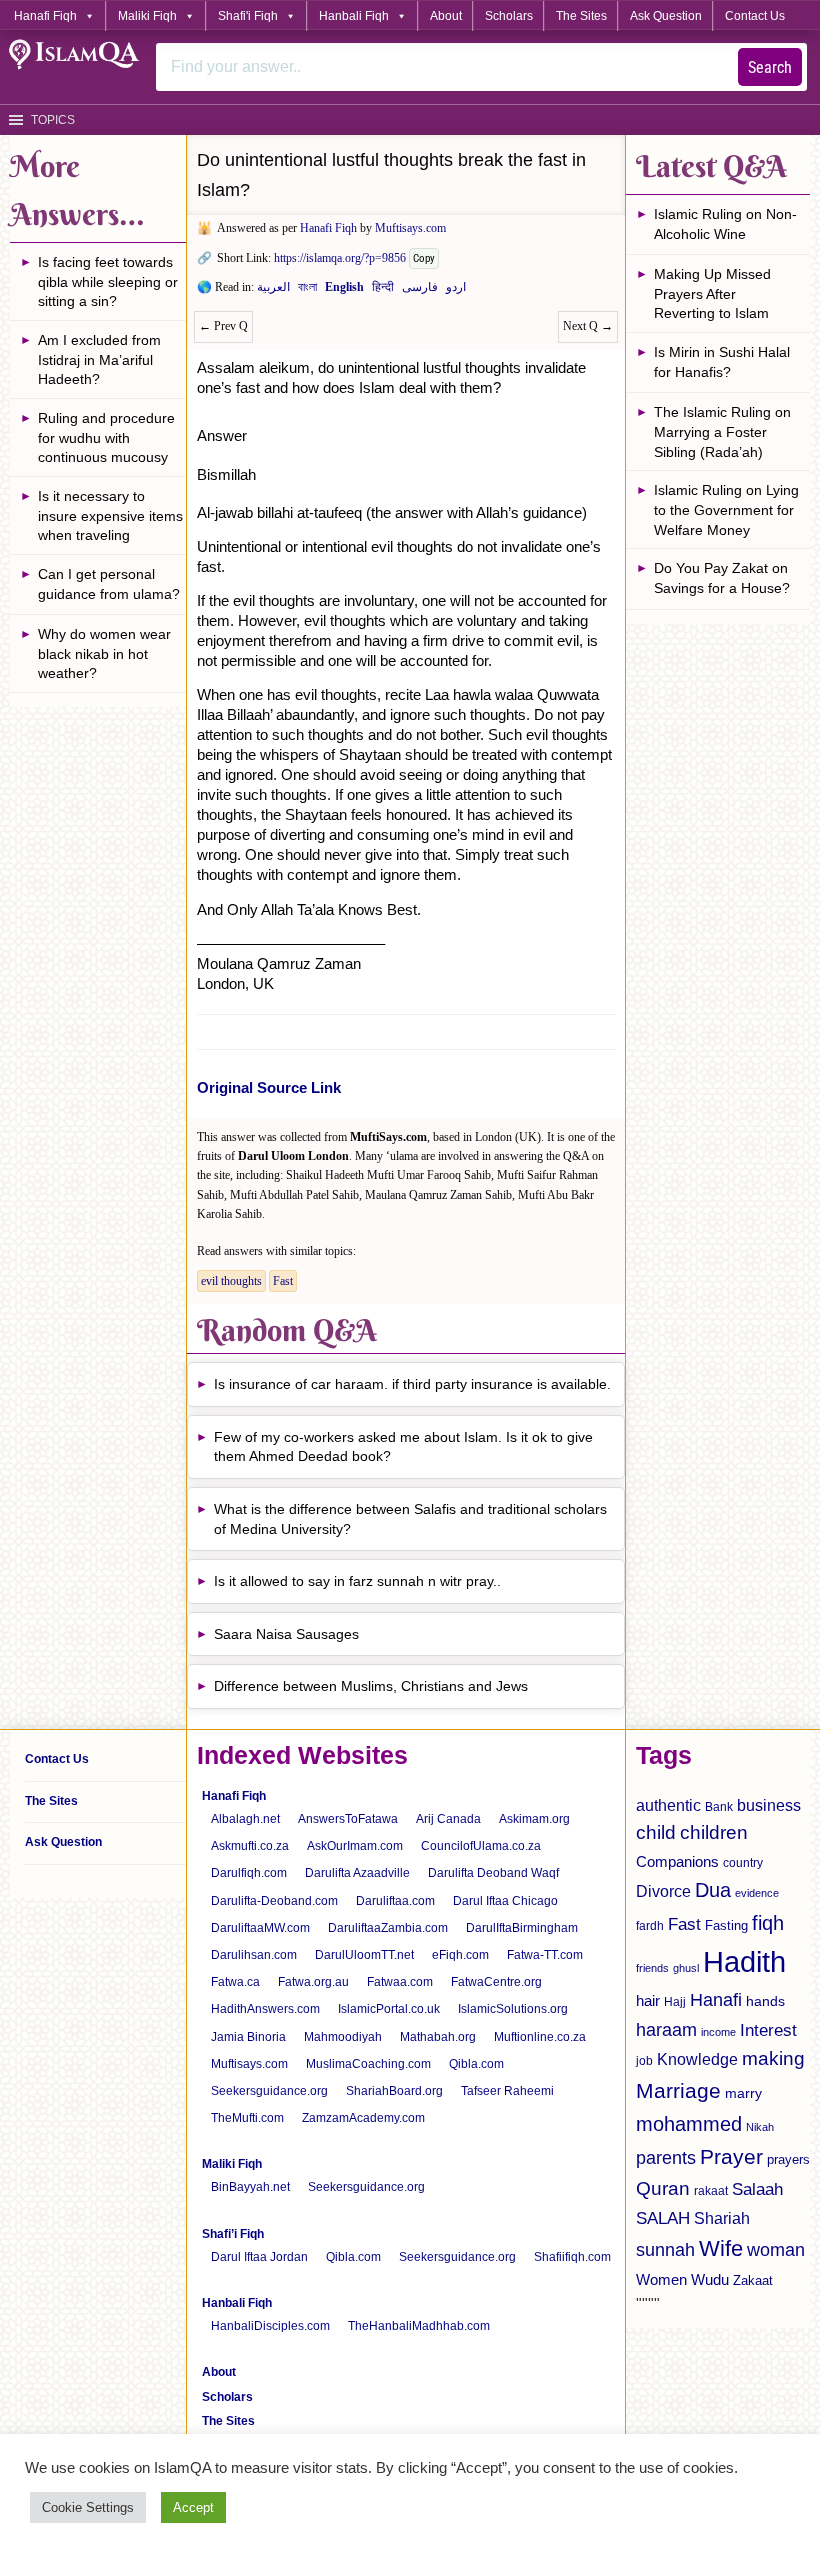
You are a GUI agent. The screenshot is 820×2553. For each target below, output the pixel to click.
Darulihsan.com (254, 1955)
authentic (668, 1805)
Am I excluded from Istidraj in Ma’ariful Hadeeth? (99, 359)
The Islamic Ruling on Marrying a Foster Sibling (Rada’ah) (722, 431)
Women (661, 2279)
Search (770, 67)
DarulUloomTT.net (364, 1955)
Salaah (757, 2189)
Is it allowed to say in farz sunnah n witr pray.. (357, 1581)
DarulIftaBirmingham (522, 1928)
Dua (713, 1890)
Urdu (456, 291)
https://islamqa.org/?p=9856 (340, 258)
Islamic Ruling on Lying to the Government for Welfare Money (726, 509)
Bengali (307, 291)
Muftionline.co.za (540, 2037)
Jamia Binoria (248, 2037)
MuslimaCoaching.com (368, 2064)
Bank (719, 1807)
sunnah (665, 2249)
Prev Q (223, 326)
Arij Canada (448, 1819)
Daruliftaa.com (395, 1901)
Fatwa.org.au (313, 1982)
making (773, 2058)
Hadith (744, 1961)
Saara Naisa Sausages (286, 1634)
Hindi (383, 291)
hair (648, 2000)
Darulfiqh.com (249, 1873)
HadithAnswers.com (265, 2009)
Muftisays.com (410, 228)
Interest (768, 2030)
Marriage (678, 2090)
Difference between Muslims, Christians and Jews (371, 1686)
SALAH (663, 2218)
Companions (677, 1861)
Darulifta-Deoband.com (274, 1901)
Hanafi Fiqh (45, 16)
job (644, 2061)
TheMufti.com (247, 2118)
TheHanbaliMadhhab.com (419, 2326)
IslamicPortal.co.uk (389, 2009)
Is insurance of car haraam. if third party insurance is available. (412, 1384)
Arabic (273, 291)
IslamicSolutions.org (513, 2009)
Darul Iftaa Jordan (259, 2257)
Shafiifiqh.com (572, 2257)
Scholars (509, 16)
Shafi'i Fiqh (248, 16)
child (656, 1832)
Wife (721, 2248)
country (743, 1863)
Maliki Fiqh (147, 16)
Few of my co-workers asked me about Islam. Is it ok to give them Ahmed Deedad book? (403, 1447)
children (714, 1832)
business (769, 1805)
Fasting (726, 1925)
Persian (420, 291)
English (344, 291)
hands (765, 2001)
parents (666, 2158)
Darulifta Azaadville (357, 1873)
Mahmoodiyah (343, 2037)
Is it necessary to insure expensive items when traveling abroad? (110, 518)
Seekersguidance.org (269, 2091)
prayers (788, 2159)
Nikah (760, 2127)
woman (776, 2250)
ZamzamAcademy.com (363, 2118)
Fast (283, 1281)
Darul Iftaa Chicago (505, 1901)
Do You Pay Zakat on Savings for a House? (722, 578)
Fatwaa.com (400, 1982)
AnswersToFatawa (348, 1819)
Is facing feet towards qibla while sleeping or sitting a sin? (108, 281)
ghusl (686, 1968)
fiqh (768, 1923)
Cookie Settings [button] (88, 2507)
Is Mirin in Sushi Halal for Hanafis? (722, 362)
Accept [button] (193, 2507)
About (446, 16)
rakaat (711, 2191)
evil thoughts (231, 1281)
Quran (663, 2188)
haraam (666, 2029)
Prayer (731, 2156)
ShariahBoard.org (394, 2091)
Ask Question (666, 16)
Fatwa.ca (235, 1982)
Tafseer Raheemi (507, 2091)
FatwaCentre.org (496, 1982)
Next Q (588, 326)
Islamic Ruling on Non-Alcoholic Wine (725, 224)
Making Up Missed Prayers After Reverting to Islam (712, 293)
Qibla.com (476, 2064)
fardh (650, 1926)
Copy (424, 258)
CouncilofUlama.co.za (481, 1846)
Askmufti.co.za (250, 1846)
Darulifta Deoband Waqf (493, 1873)
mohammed (689, 2124)
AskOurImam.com (355, 1846)
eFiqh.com (460, 1955)
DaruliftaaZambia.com (388, 1928)
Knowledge (697, 2059)
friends (652, 1968)
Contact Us (755, 16)
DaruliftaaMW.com (260, 1928)
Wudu (710, 2280)
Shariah (722, 2218)
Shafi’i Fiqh (233, 2234)
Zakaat (753, 2280)
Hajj (675, 2002)
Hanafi (716, 2000)
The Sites (581, 16)
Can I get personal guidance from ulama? (109, 584)
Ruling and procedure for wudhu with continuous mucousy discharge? (106, 440)
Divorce (663, 1891)
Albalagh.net (245, 1819)
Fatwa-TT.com (545, 1955)
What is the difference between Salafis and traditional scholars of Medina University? (410, 1519)
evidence (757, 1893)
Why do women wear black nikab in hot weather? (104, 653)
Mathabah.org (438, 2037)
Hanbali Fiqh (354, 16)
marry (743, 2093)
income (718, 2032)
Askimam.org (534, 1819)
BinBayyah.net (250, 2187)
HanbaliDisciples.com (270, 2326)
